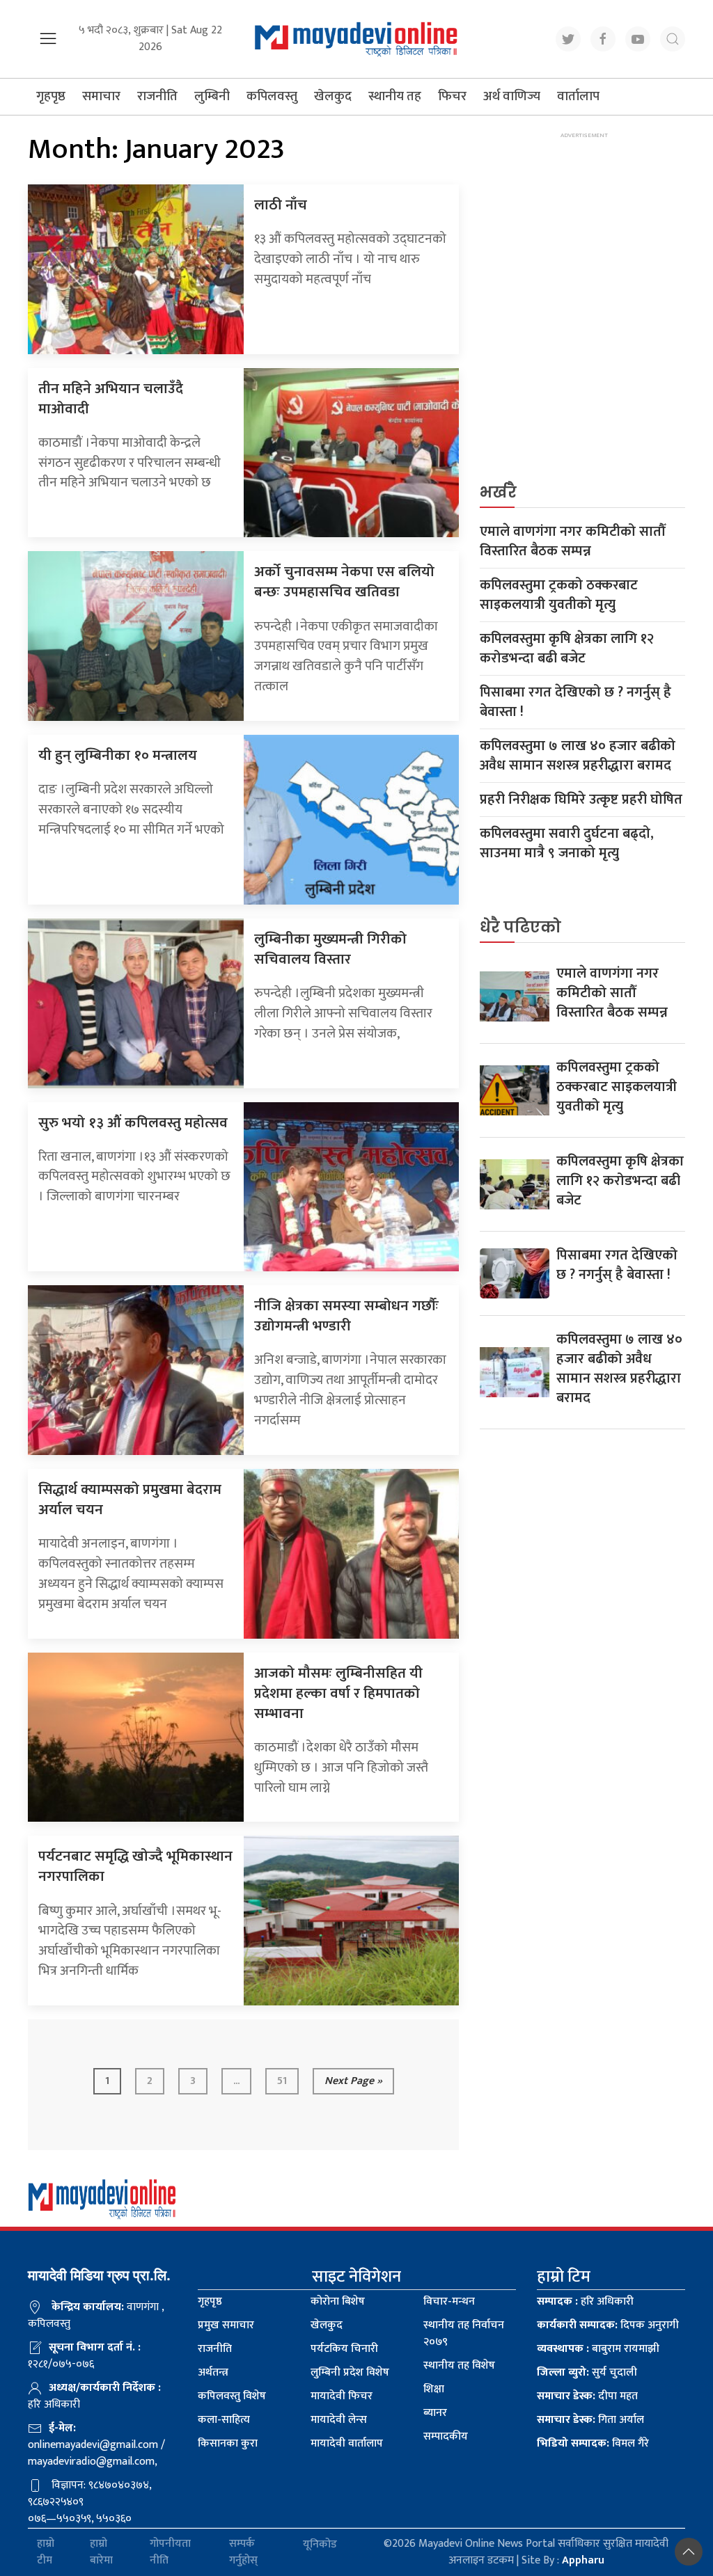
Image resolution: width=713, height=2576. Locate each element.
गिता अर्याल (590, 2420)
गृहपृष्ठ (51, 96)
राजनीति (157, 96)
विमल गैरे (593, 2443)
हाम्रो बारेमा (101, 2552)
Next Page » (353, 2081)
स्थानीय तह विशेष (459, 2366)
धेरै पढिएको (520, 927)
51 (282, 2081)
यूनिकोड (320, 2544)
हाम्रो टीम (46, 2552)
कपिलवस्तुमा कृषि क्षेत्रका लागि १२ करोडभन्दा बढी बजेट (567, 649)
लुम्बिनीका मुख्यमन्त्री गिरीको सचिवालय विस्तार (330, 949)
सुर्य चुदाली (587, 2372)
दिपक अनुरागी (608, 2325)
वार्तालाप (578, 96)
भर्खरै (498, 492)
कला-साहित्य (224, 2420)
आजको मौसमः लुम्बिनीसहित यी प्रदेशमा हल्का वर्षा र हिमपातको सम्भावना (338, 1693)
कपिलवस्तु (272, 96)
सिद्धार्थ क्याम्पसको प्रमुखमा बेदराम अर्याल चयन (130, 1500)
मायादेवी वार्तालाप (347, 2443)
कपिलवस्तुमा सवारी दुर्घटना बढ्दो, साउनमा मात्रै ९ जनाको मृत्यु (567, 843)
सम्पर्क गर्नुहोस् (243, 2552)
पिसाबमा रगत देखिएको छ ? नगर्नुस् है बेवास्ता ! (575, 702)
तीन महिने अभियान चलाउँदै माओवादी (111, 399)
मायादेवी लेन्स (339, 2420)
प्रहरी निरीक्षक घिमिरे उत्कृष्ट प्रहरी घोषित (581, 800)
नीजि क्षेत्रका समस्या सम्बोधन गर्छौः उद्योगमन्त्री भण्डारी (346, 1316)
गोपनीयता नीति (170, 2552)
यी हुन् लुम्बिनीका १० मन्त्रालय (118, 755)
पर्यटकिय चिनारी (344, 2349)
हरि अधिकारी (585, 2301)
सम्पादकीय (446, 2436)
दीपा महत (587, 2396)
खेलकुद (333, 96)
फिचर (452, 96)
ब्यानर (435, 2413)
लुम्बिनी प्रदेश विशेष (350, 2372)
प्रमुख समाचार (226, 2325)
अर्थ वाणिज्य (512, 96)
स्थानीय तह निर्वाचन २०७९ (464, 2333)
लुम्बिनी (212, 96)
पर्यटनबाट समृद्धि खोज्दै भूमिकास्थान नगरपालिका (135, 1866)
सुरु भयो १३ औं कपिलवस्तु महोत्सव (133, 1123)
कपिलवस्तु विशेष (232, 2396)
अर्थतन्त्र (213, 2372)
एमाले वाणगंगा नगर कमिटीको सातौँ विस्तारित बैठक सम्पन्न (572, 541)
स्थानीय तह (395, 96)
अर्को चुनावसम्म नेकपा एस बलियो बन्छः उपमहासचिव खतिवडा (344, 582)
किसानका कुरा (228, 2443)
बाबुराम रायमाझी (598, 2349)
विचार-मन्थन (449, 2301)
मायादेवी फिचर (342, 2396)
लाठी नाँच (281, 205)
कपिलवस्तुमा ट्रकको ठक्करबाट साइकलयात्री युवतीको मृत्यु (559, 595)
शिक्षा (434, 2389)
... (236, 2081)
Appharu (583, 2560)
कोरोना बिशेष (338, 2301)
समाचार (101, 96)
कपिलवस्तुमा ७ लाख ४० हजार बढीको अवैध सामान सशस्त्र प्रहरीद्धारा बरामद (578, 756)
